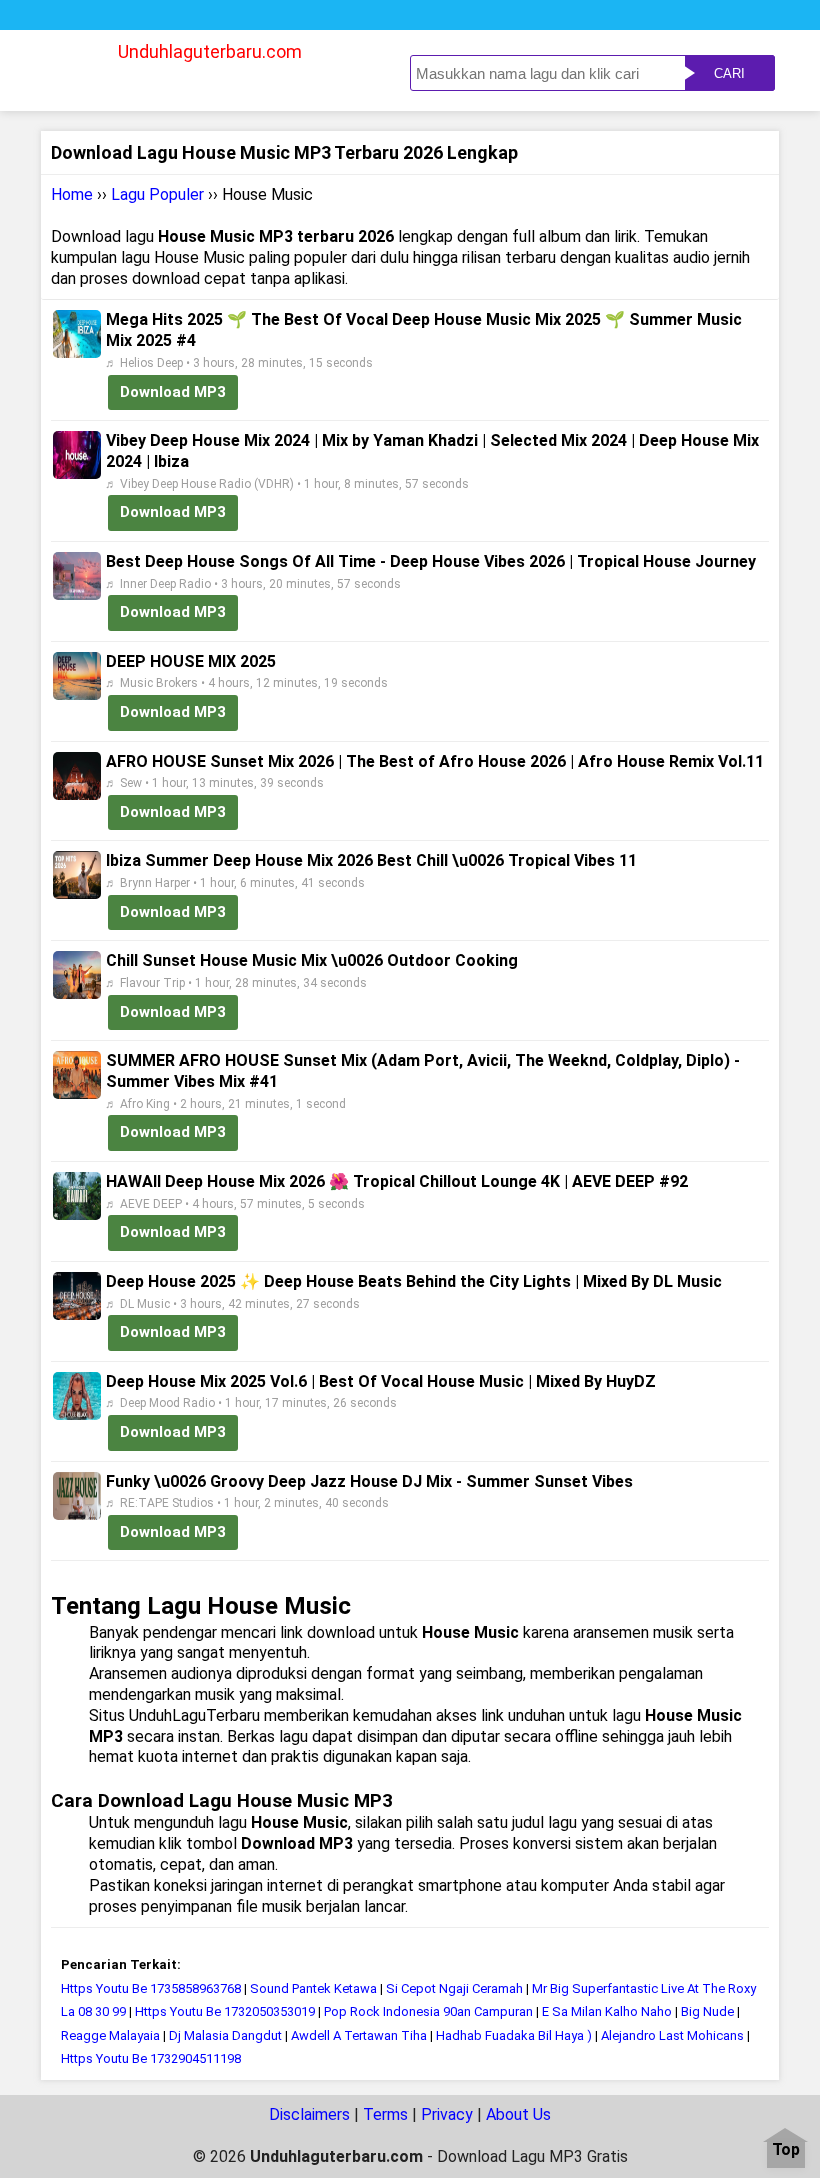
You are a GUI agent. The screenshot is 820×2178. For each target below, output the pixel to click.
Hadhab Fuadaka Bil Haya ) (515, 2035)
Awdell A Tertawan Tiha (359, 2035)
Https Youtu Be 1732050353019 (225, 2011)
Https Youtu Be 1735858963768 (151, 1988)
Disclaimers (309, 2114)
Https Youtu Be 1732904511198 (151, 2058)
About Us (518, 2114)
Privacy (447, 2114)
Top (786, 2150)
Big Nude (707, 2011)
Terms (385, 2114)
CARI (729, 73)
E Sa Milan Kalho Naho (607, 2011)
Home (72, 194)
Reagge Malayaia (110, 2035)
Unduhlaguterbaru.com (210, 51)
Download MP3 (173, 392)
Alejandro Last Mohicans (672, 2035)
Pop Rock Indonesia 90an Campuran (428, 2011)
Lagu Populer (157, 194)
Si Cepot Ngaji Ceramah (454, 1988)
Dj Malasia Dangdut (225, 2035)
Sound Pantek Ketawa (313, 1988)
